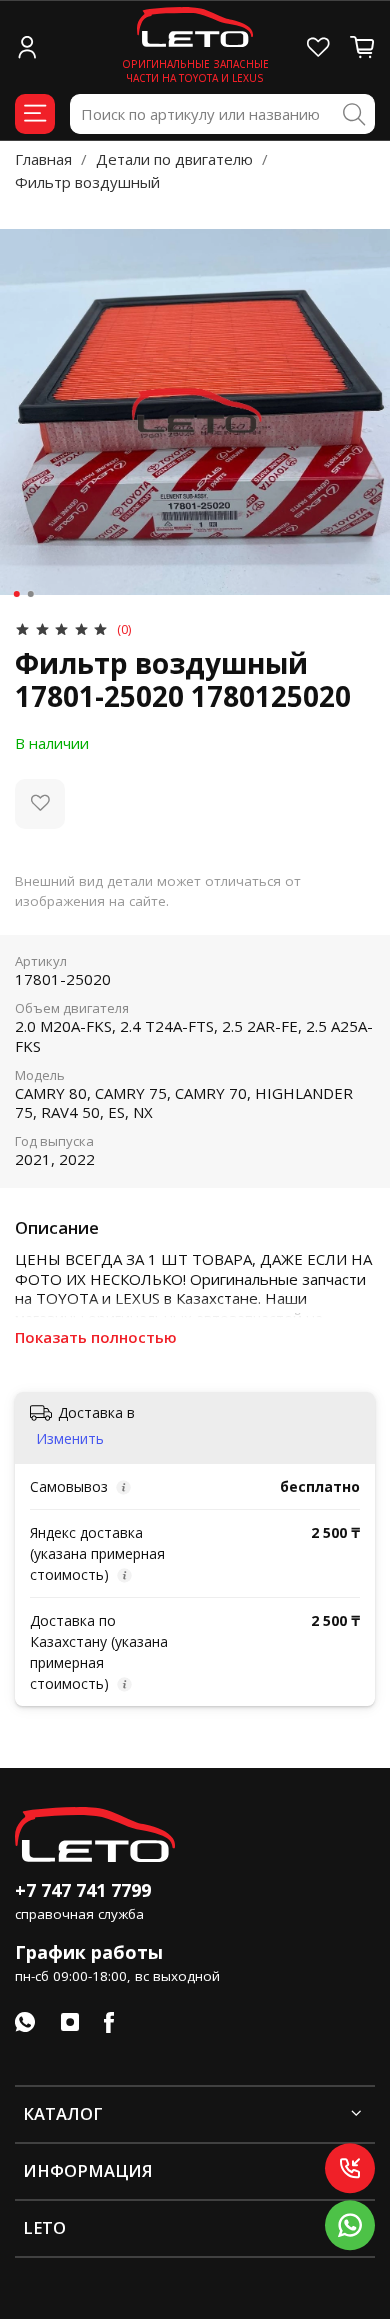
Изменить (70, 1439)
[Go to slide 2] (31, 594)
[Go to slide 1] (17, 594)
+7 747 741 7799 (83, 1890)
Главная (43, 159)
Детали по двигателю (174, 159)
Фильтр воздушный (87, 182)
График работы (89, 1952)
